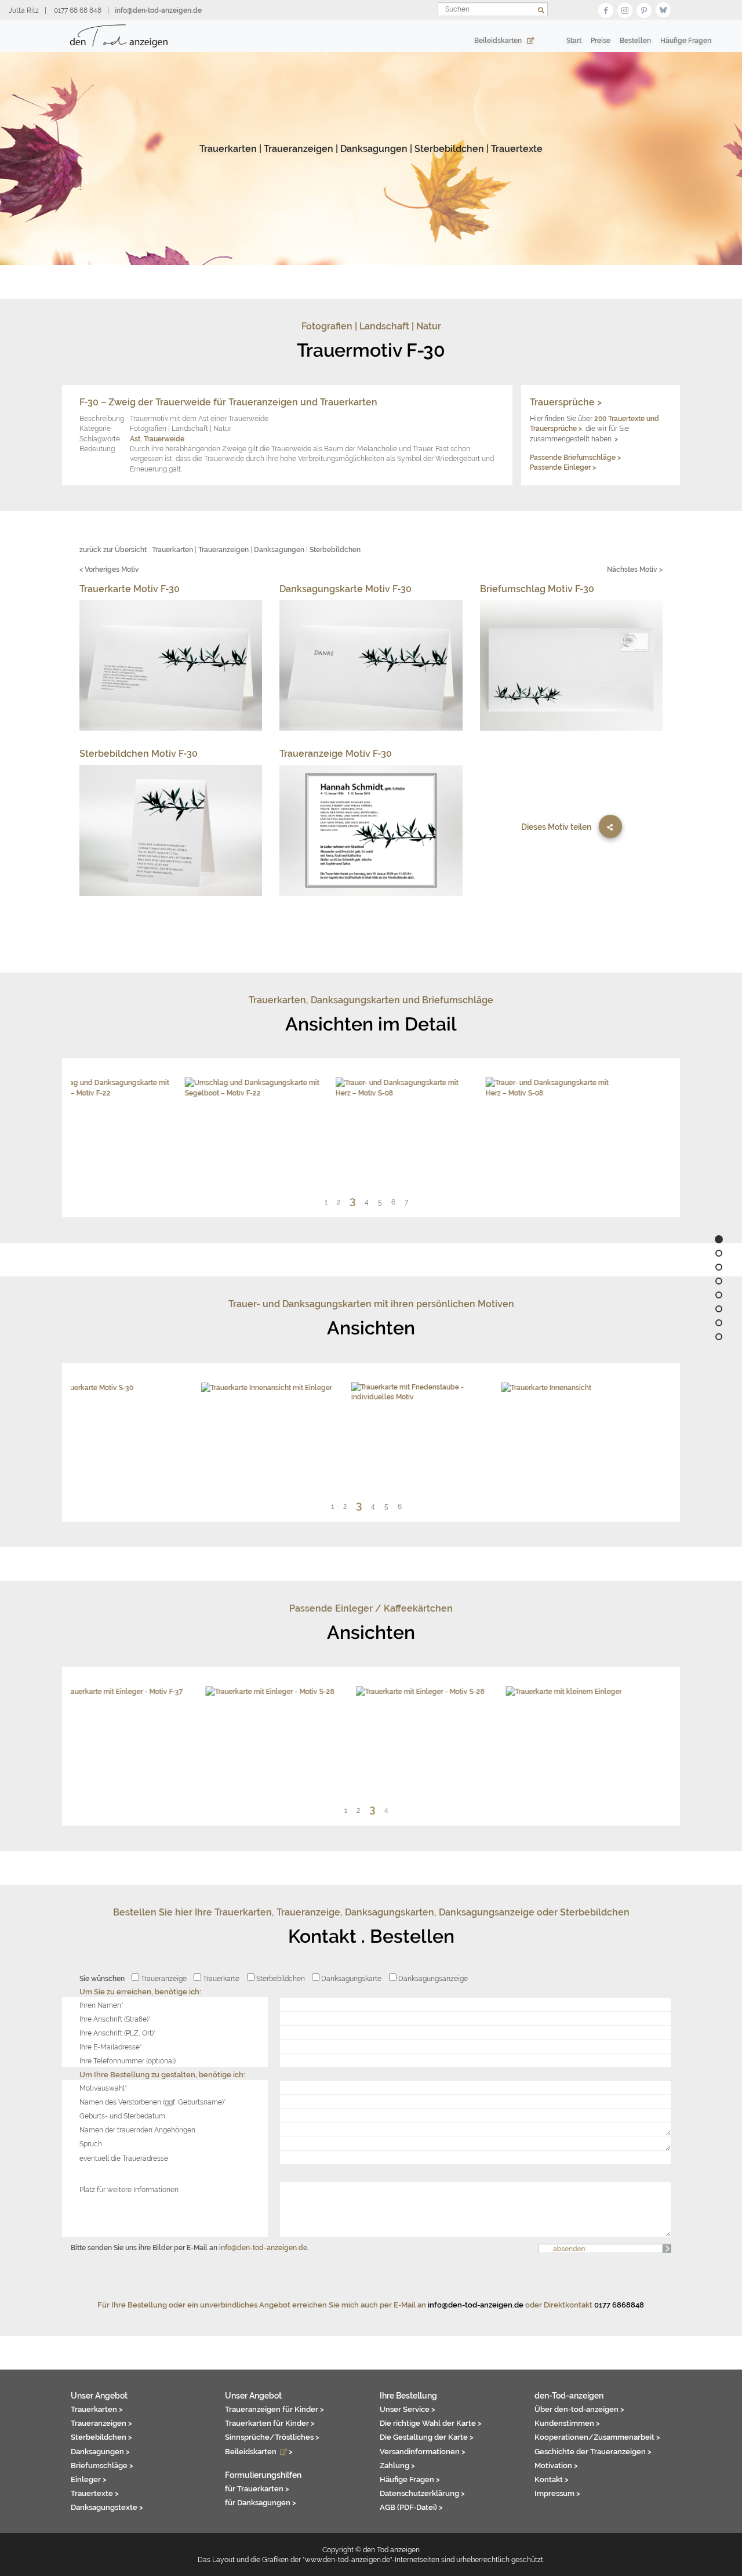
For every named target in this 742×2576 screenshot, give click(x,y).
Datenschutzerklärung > (422, 2493)
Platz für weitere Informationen (129, 2189)
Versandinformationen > (423, 2451)
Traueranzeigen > (101, 2423)
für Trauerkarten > (257, 2488)
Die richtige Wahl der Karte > (431, 2423)
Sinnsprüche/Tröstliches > (272, 2437)
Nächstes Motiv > (635, 569)
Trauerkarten (228, 149)
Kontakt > (552, 2479)
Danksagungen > (100, 2451)
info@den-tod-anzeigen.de (263, 2247)
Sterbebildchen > (101, 2437)
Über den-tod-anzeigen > (579, 2409)
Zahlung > (397, 2465)
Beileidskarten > (259, 2451)
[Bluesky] (663, 9)
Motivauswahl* (103, 2088)
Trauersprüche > (566, 402)
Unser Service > (408, 2409)
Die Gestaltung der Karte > (427, 2437)
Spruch (91, 2144)
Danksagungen (374, 149)
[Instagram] (625, 9)
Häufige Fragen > (410, 2479)
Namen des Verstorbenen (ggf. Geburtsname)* (153, 2102)
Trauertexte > (95, 2493)
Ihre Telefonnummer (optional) (128, 2061)
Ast (135, 439)
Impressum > (557, 2493)
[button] (331, 1202)
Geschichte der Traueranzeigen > (593, 2451)
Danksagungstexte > (107, 2507)
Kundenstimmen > (567, 2423)
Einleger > (89, 2479)
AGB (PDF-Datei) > (411, 2507)
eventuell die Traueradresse (124, 2158)
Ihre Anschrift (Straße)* (115, 2019)
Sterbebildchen (449, 149)
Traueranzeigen (299, 149)
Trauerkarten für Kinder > (270, 2423)
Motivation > (556, 2465)
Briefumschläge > (102, 2465)
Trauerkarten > (97, 2409)
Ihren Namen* (101, 2005)
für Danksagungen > (261, 2502)
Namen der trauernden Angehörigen (137, 2130)
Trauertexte (517, 149)
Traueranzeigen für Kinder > (274, 2409)
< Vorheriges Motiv (109, 569)
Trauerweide (164, 439)
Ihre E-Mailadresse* (111, 2047)
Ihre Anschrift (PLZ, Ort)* (118, 2033)
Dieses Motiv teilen (556, 827)
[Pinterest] (644, 9)
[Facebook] (606, 9)
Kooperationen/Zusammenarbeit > (597, 2437)
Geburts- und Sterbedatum (122, 2116)
